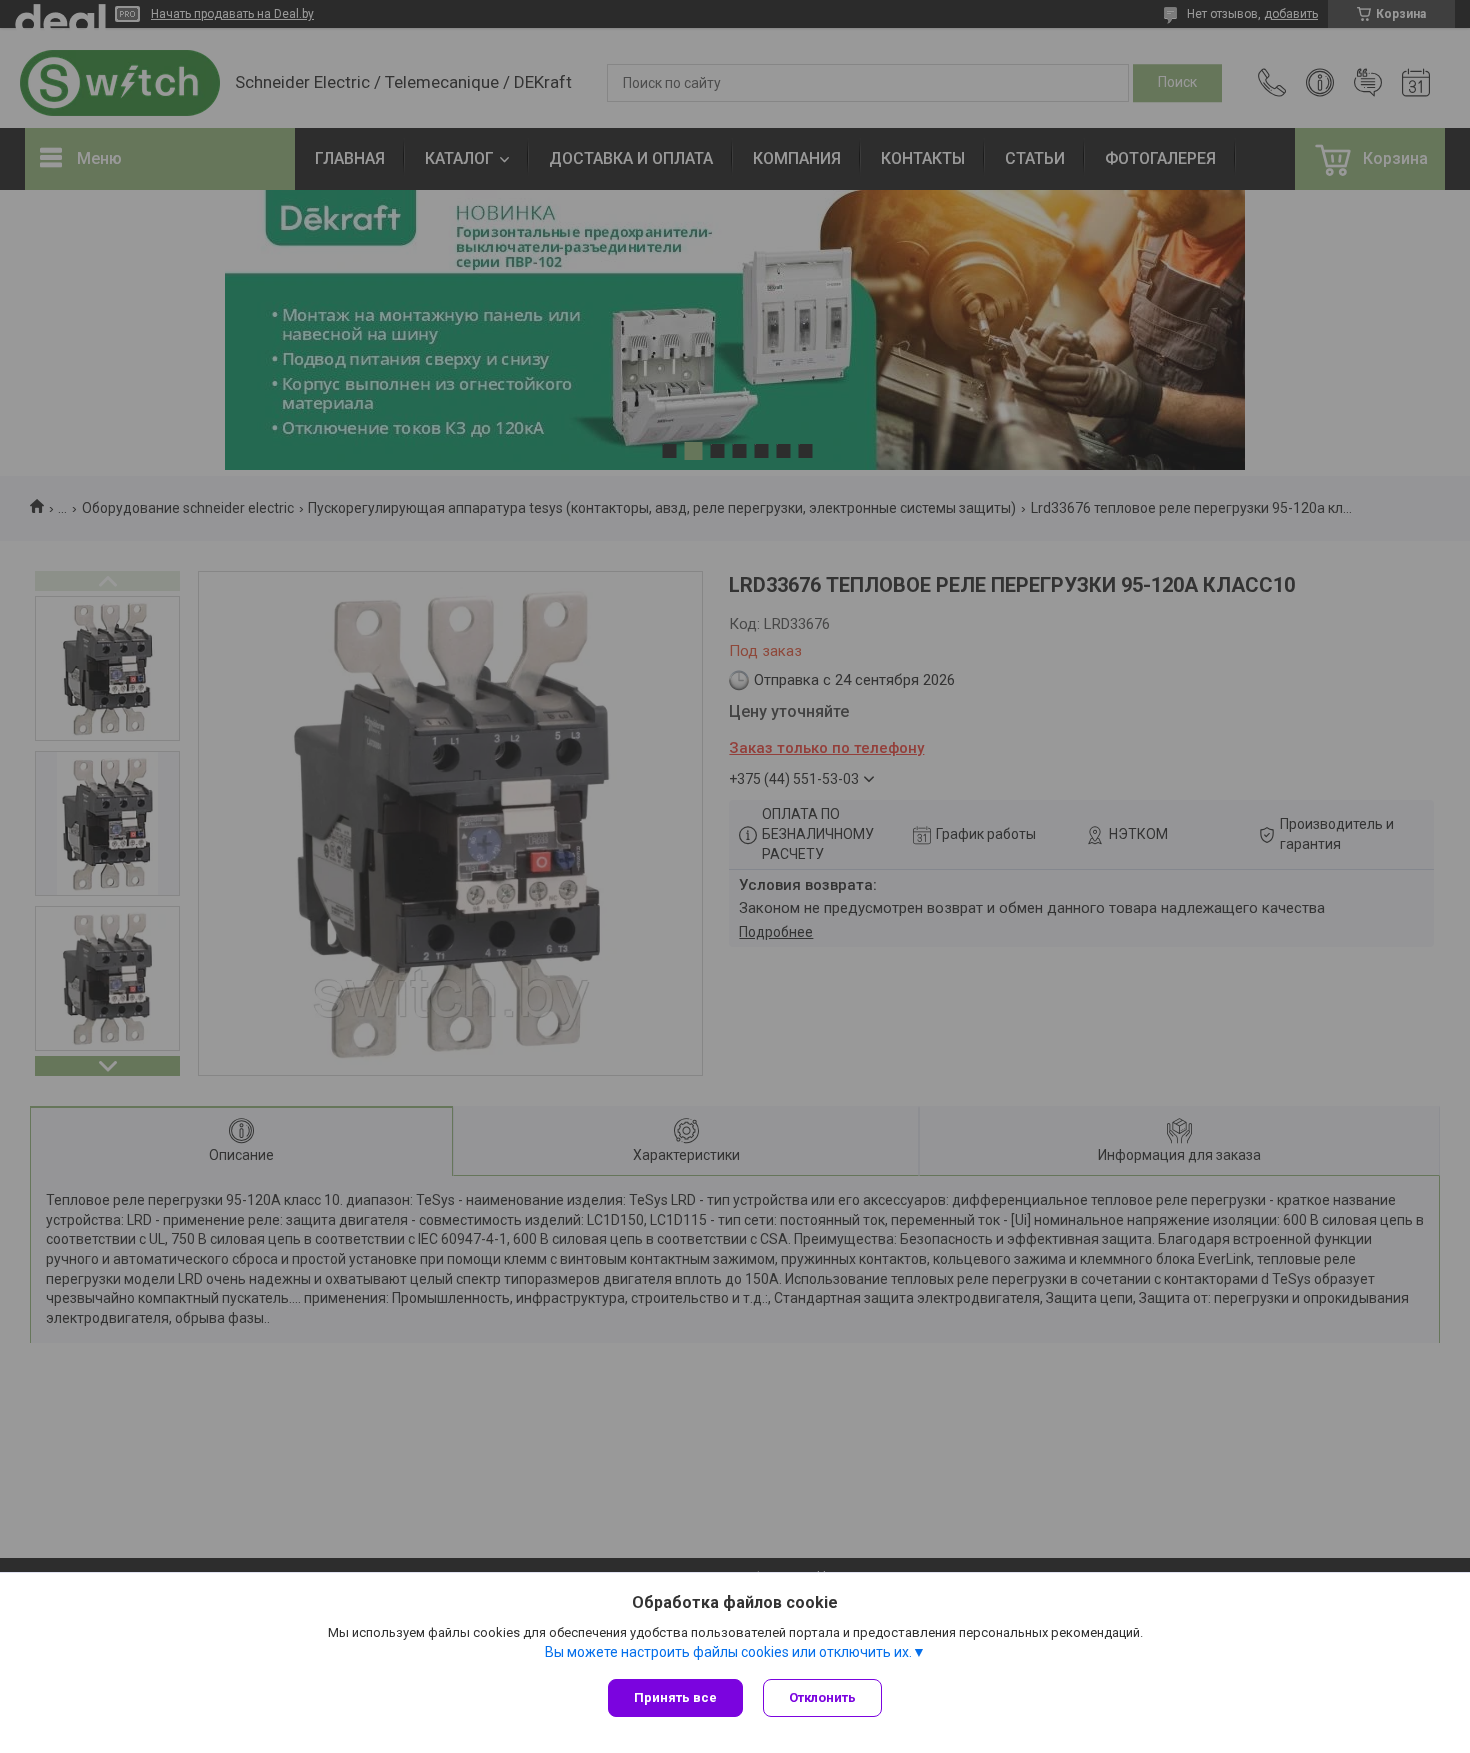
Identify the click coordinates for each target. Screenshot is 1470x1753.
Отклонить (822, 1697)
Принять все (675, 1697)
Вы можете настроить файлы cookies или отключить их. (728, 1652)
